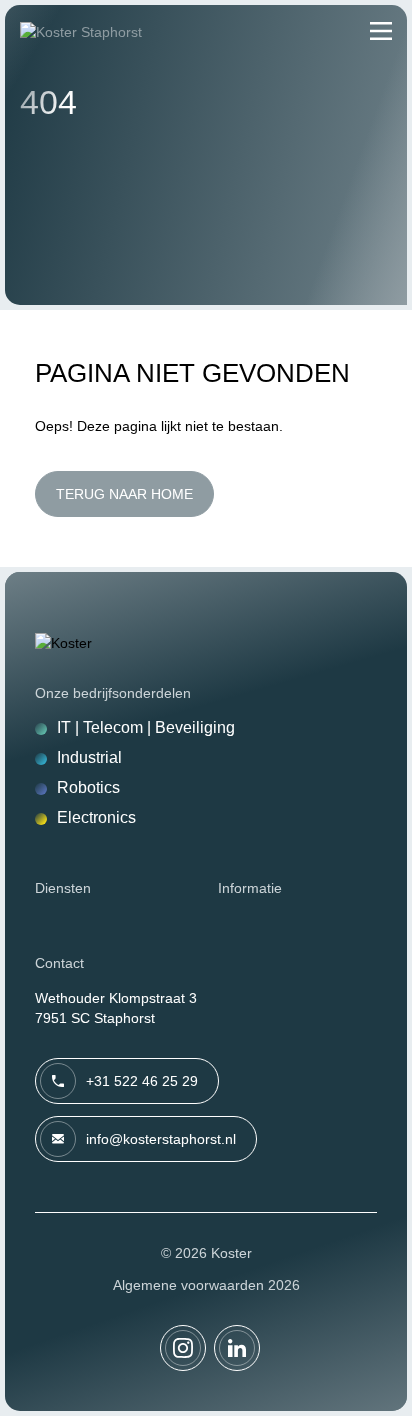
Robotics (88, 787)
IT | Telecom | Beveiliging (146, 727)
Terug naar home (124, 494)
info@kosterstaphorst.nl (161, 1139)
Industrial (89, 757)
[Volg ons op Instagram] (183, 1348)
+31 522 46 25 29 (142, 1081)
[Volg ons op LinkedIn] (237, 1348)
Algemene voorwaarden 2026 (206, 1285)
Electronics (96, 817)
